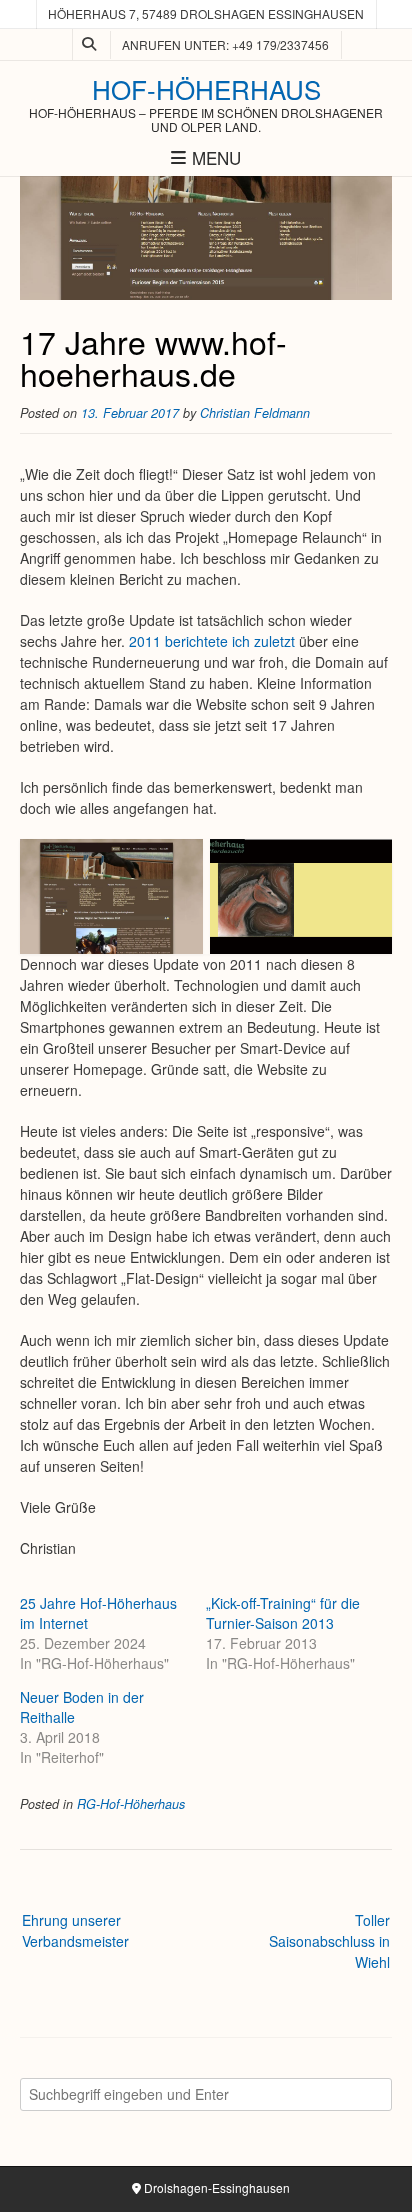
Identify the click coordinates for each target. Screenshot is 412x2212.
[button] (111, 896)
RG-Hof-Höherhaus (131, 1804)
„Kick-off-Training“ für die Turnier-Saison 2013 (283, 1613)
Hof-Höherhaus (206, 89)
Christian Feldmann (255, 413)
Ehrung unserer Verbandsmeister (75, 1930)
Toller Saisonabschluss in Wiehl (329, 1941)
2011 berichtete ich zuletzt (212, 641)
